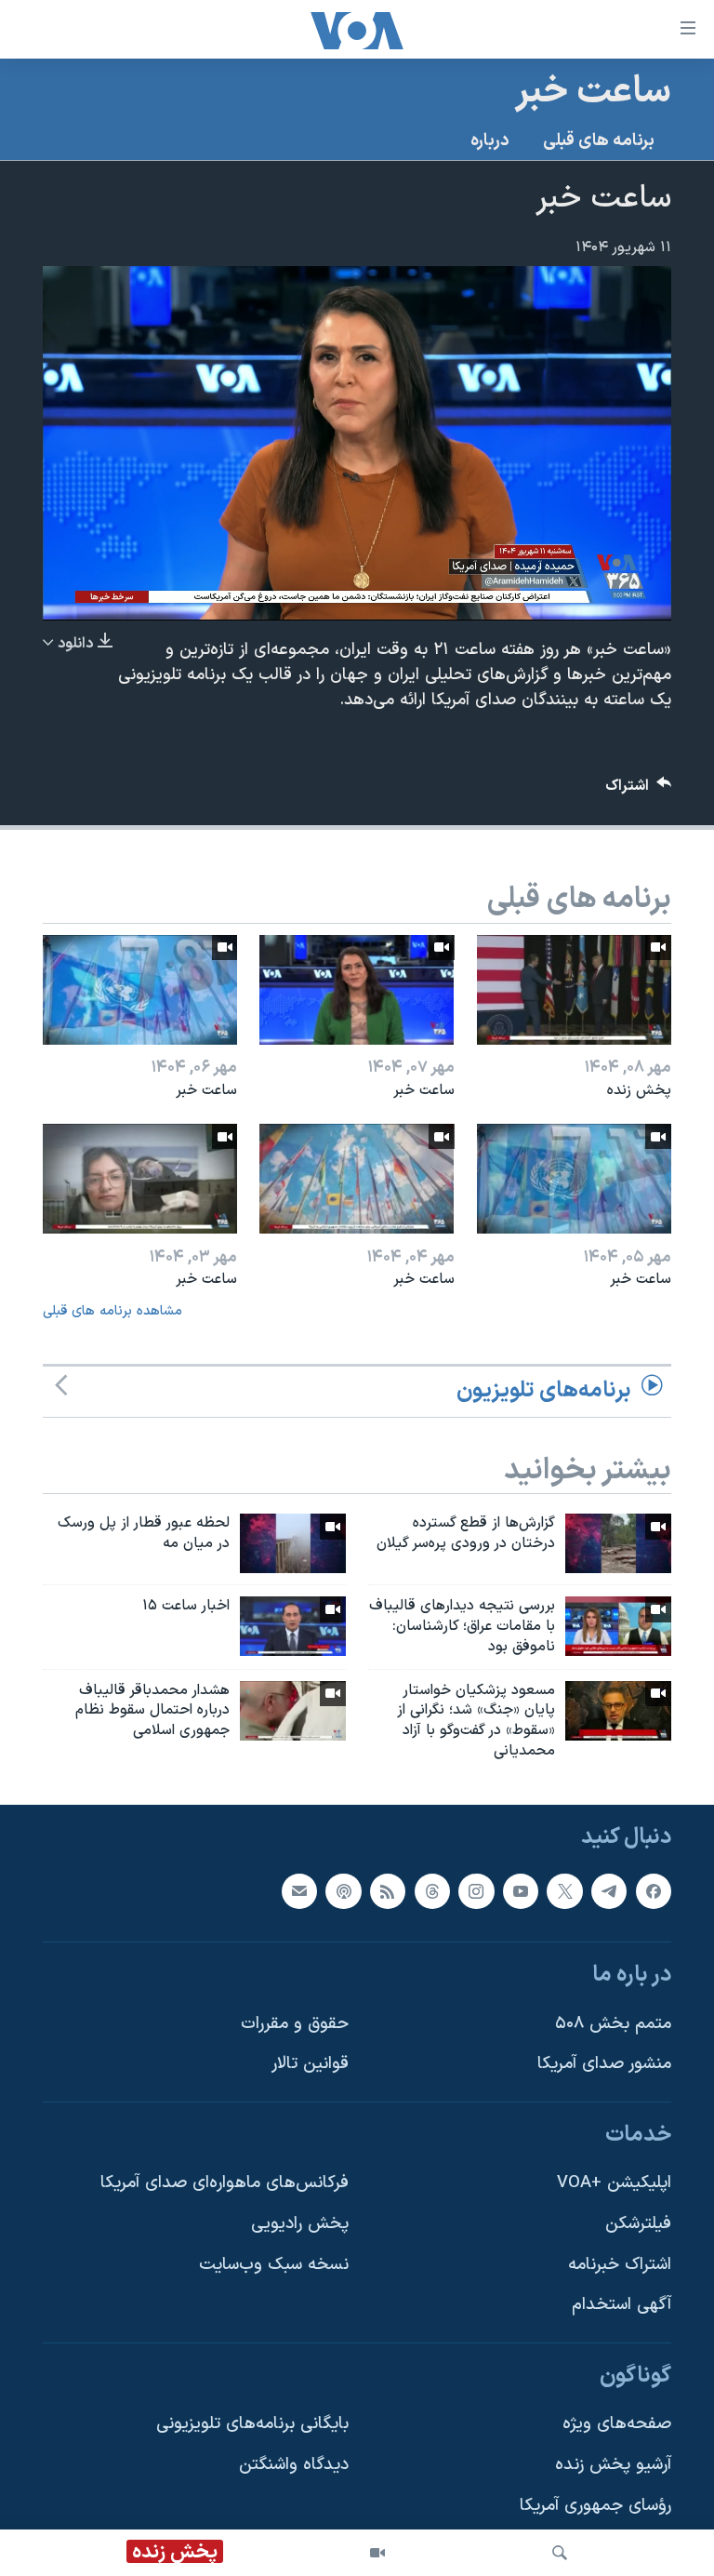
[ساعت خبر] (357, 990)
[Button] (639, 790)
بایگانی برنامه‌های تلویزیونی (252, 2424)
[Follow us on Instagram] (476, 1891)
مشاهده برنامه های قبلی (112, 1311)
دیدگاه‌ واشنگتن (294, 2465)
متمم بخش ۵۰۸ (613, 2024)
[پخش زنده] (574, 990)
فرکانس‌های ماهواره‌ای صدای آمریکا (225, 2183)
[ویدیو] (377, 2553)
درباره (490, 141)
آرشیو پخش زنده (613, 2465)
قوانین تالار (310, 2064)
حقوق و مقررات (295, 2024)
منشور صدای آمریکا (604, 2064)
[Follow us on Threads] (432, 1891)
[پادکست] (343, 1891)
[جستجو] (560, 2553)
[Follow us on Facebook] (654, 1891)
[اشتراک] (299, 1891)
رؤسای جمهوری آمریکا (595, 2506)
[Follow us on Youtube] (521, 1891)
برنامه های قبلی (599, 141)
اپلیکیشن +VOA (614, 2183)
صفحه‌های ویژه (617, 2424)
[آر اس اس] (388, 1891)
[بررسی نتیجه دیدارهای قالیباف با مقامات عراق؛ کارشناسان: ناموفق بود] (618, 1626)
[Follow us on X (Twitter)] (564, 1891)
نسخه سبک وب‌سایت (274, 2265)
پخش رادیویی (300, 2224)
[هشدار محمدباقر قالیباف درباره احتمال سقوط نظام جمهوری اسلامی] (293, 1711)
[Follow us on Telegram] (609, 1891)
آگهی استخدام (621, 2305)
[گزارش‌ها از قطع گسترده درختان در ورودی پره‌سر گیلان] (618, 1543)
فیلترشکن (638, 2224)
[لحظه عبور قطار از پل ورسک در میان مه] (293, 1543)
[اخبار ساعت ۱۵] (293, 1626)
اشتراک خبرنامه (620, 2265)
